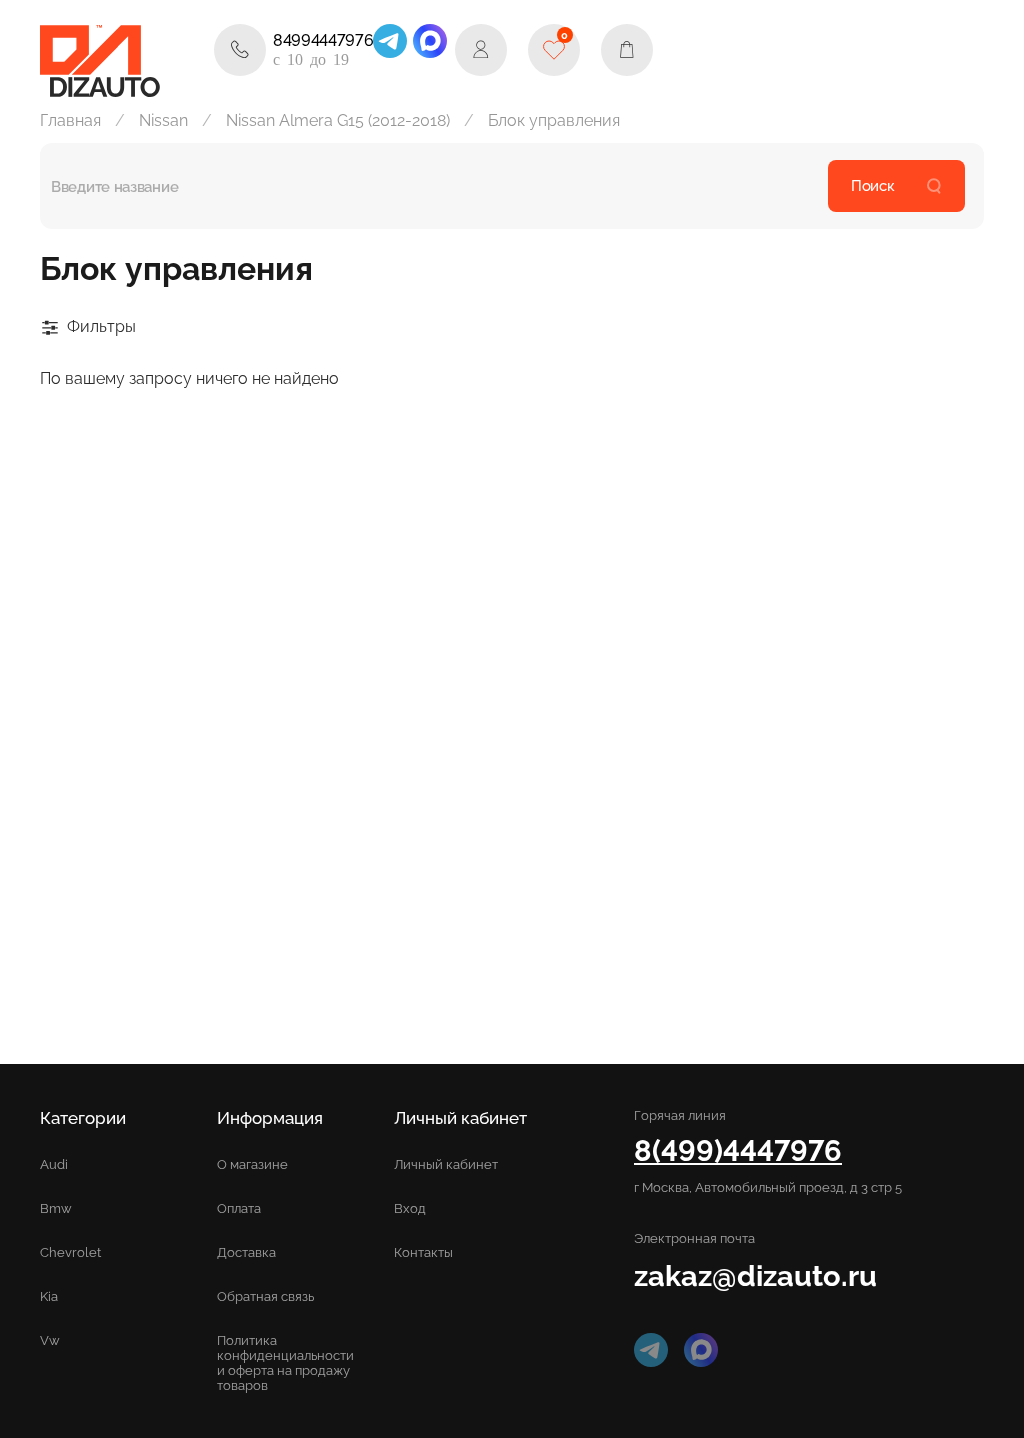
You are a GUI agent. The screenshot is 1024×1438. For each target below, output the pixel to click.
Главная (70, 120)
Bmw (56, 1208)
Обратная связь (265, 1296)
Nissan (163, 120)
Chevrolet (70, 1252)
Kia (49, 1296)
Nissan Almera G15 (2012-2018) (338, 120)
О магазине (252, 1164)
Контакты (423, 1252)
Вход (410, 1208)
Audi (54, 1164)
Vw (50, 1340)
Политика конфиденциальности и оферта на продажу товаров (285, 1363)
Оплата (239, 1208)
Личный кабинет (446, 1164)
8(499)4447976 (738, 1150)
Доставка (246, 1252)
